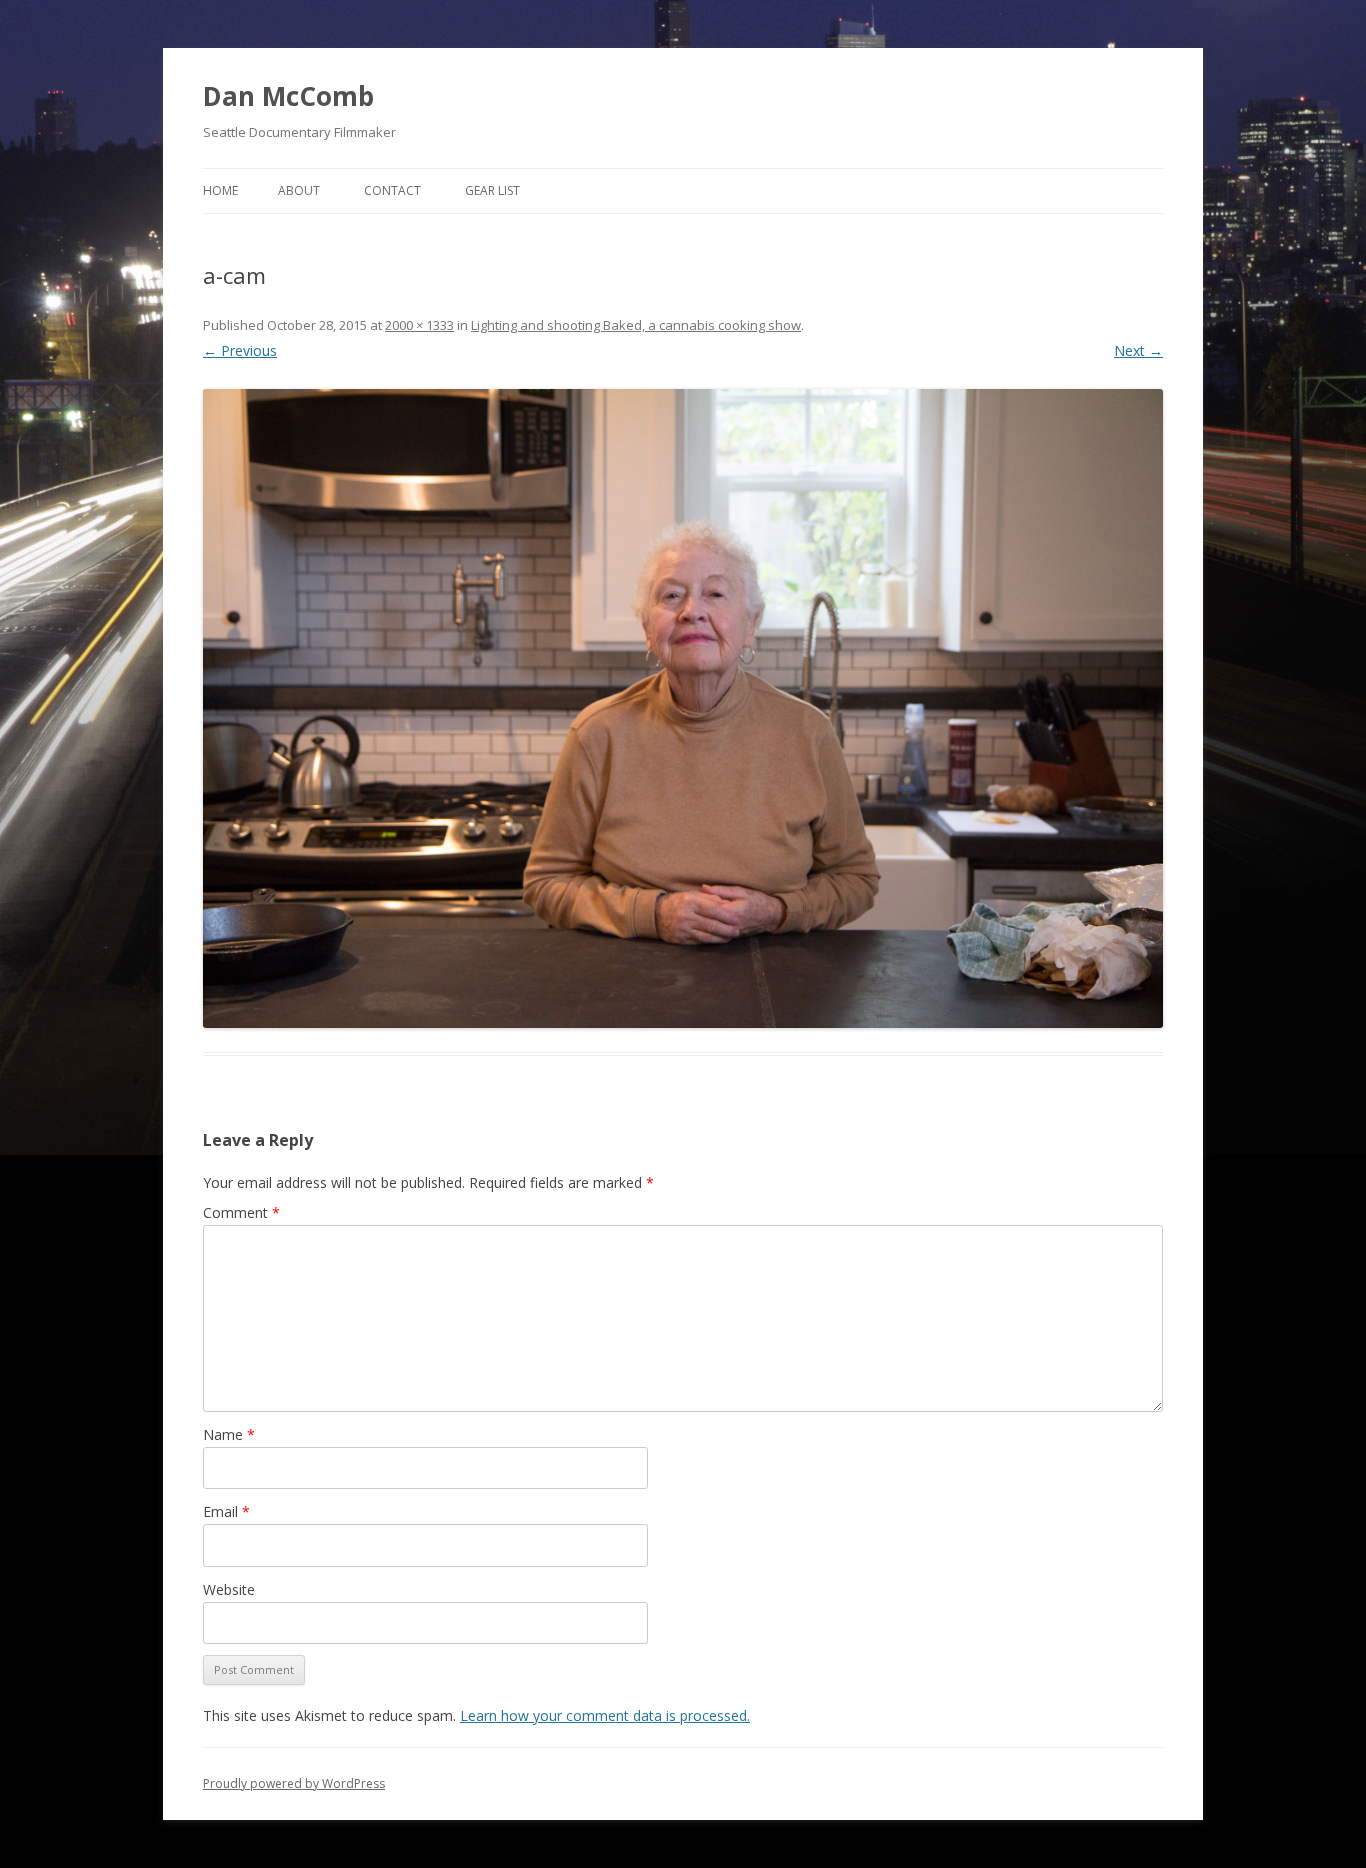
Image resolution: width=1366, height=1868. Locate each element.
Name (229, 1434)
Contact (392, 190)
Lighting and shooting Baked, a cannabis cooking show (636, 325)
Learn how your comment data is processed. (605, 1715)
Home (220, 190)
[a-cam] (683, 708)
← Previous (240, 350)
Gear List (492, 190)
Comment (241, 1212)
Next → (1138, 350)
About (299, 190)
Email (226, 1511)
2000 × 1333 (419, 325)
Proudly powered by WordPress (294, 1783)
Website (229, 1589)
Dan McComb (288, 96)
